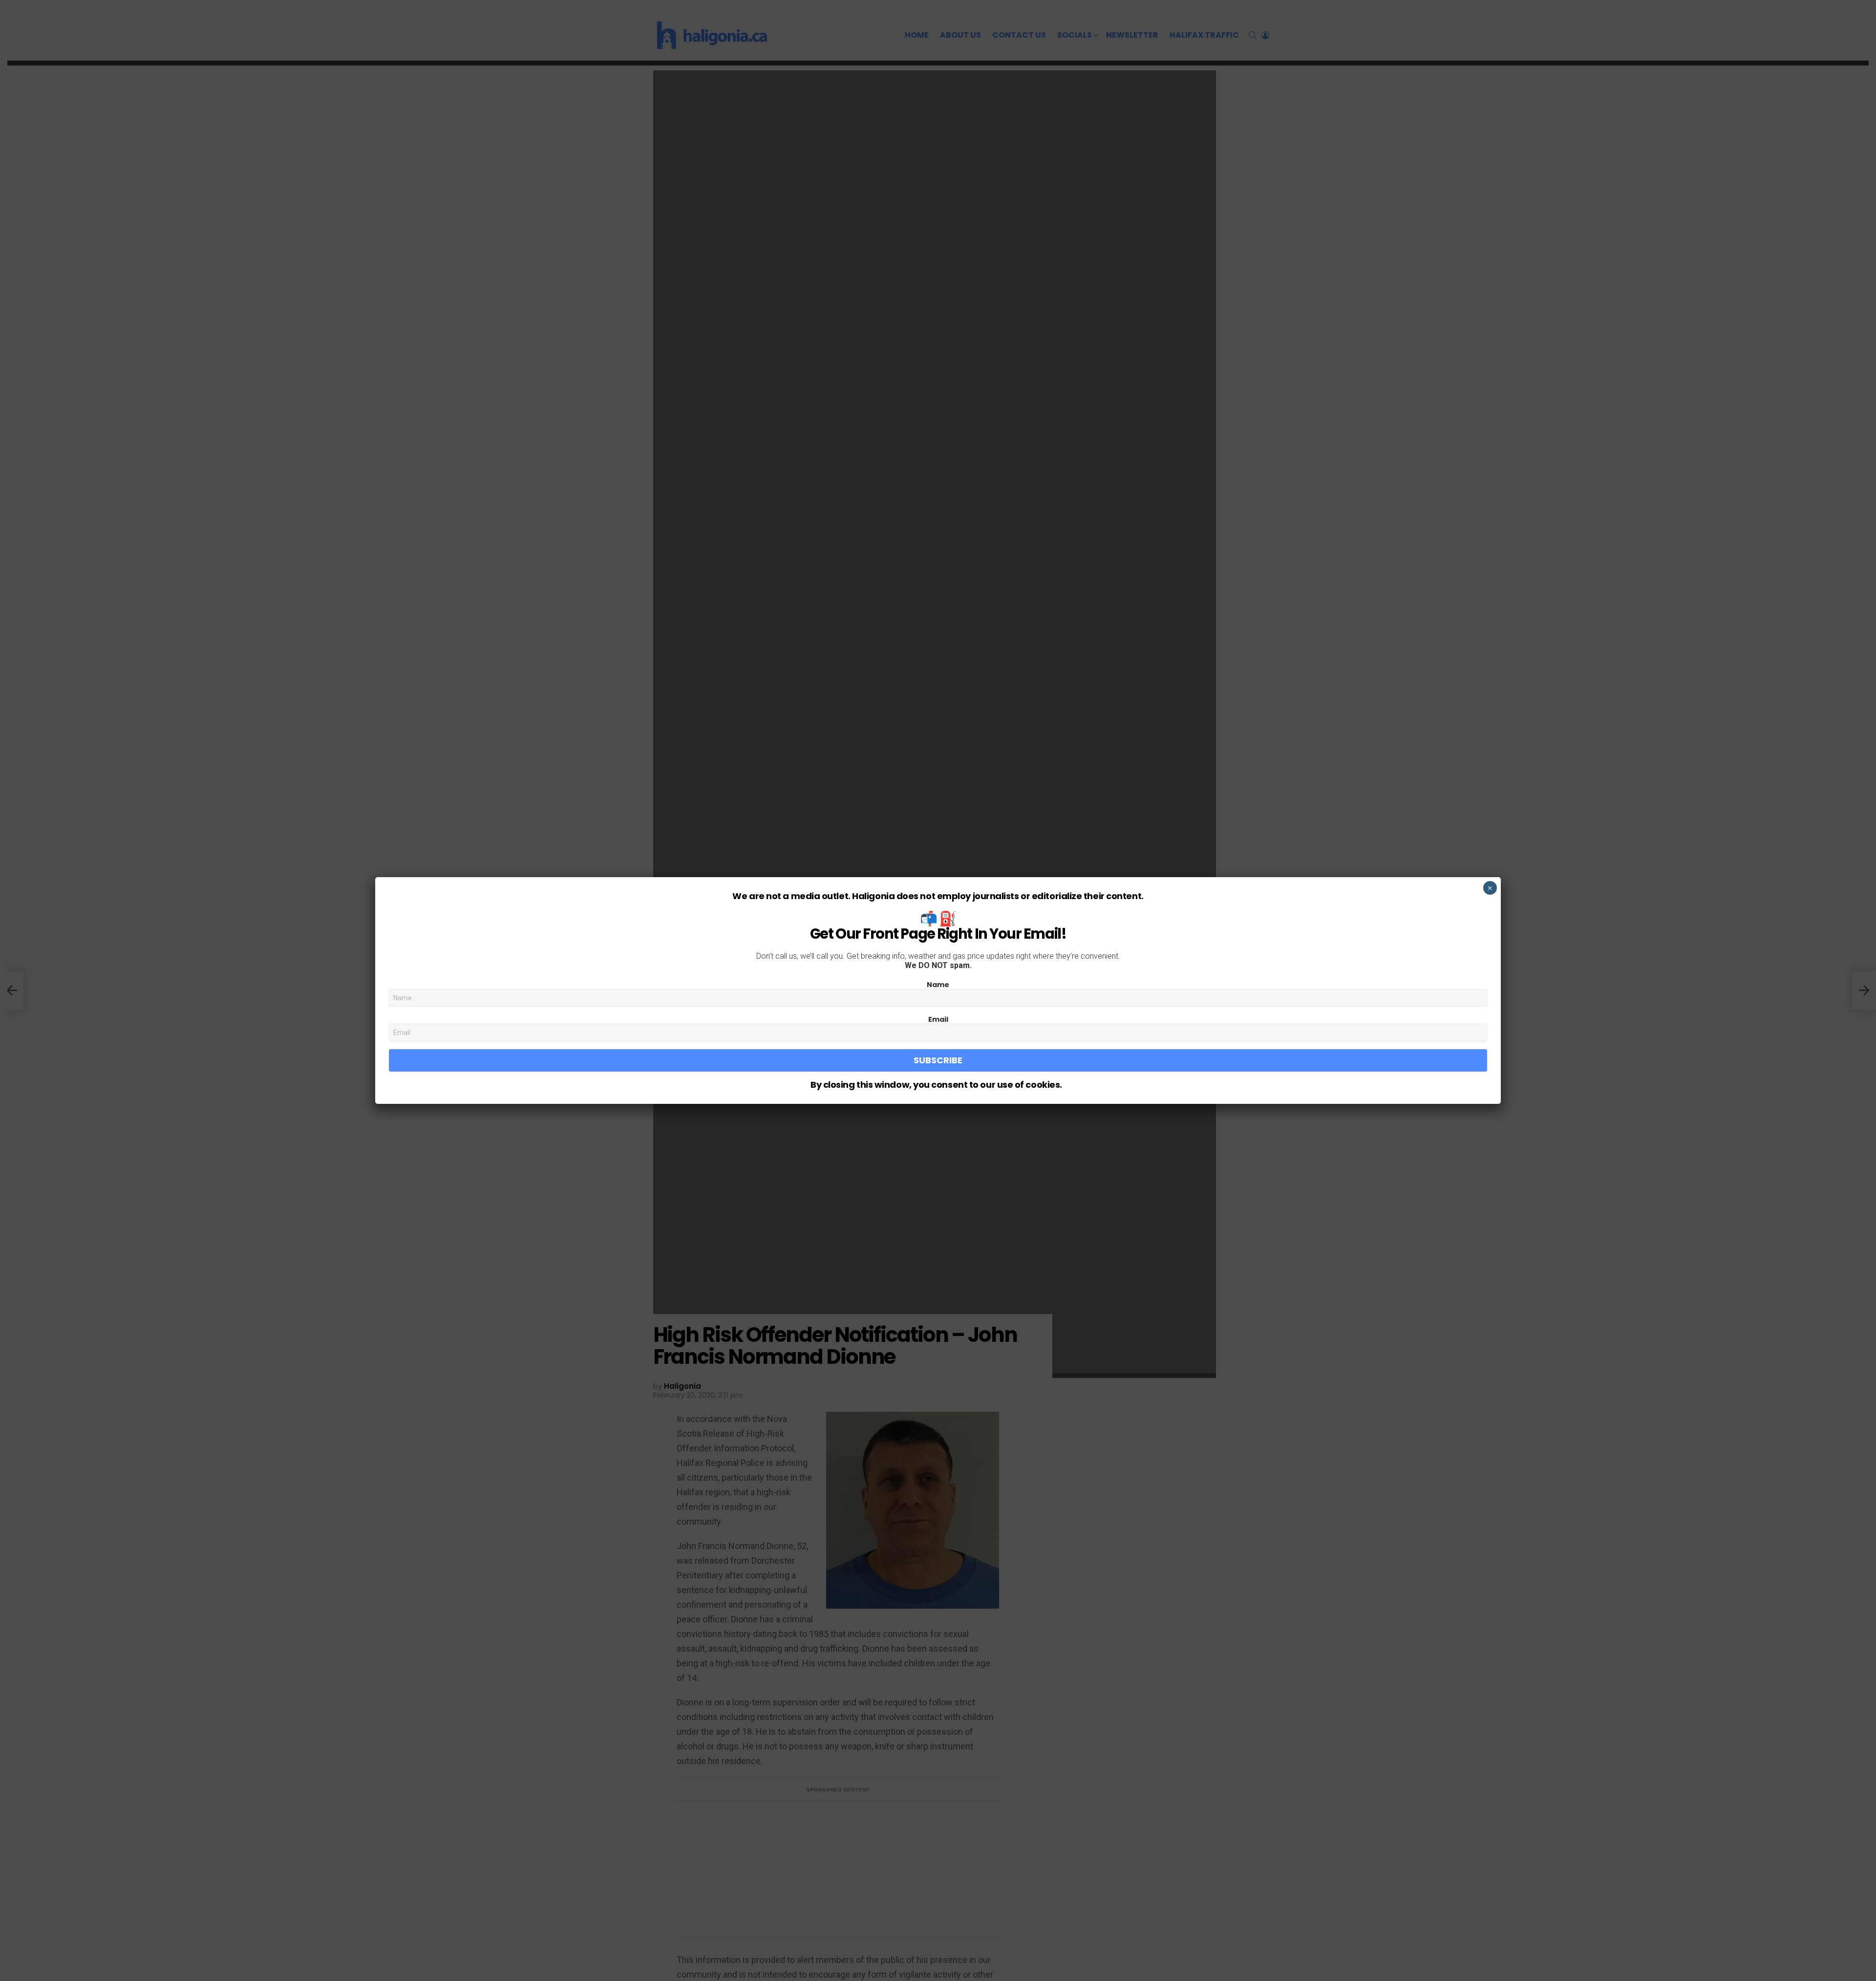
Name (938, 985)
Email (938, 1019)
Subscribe (938, 1060)
